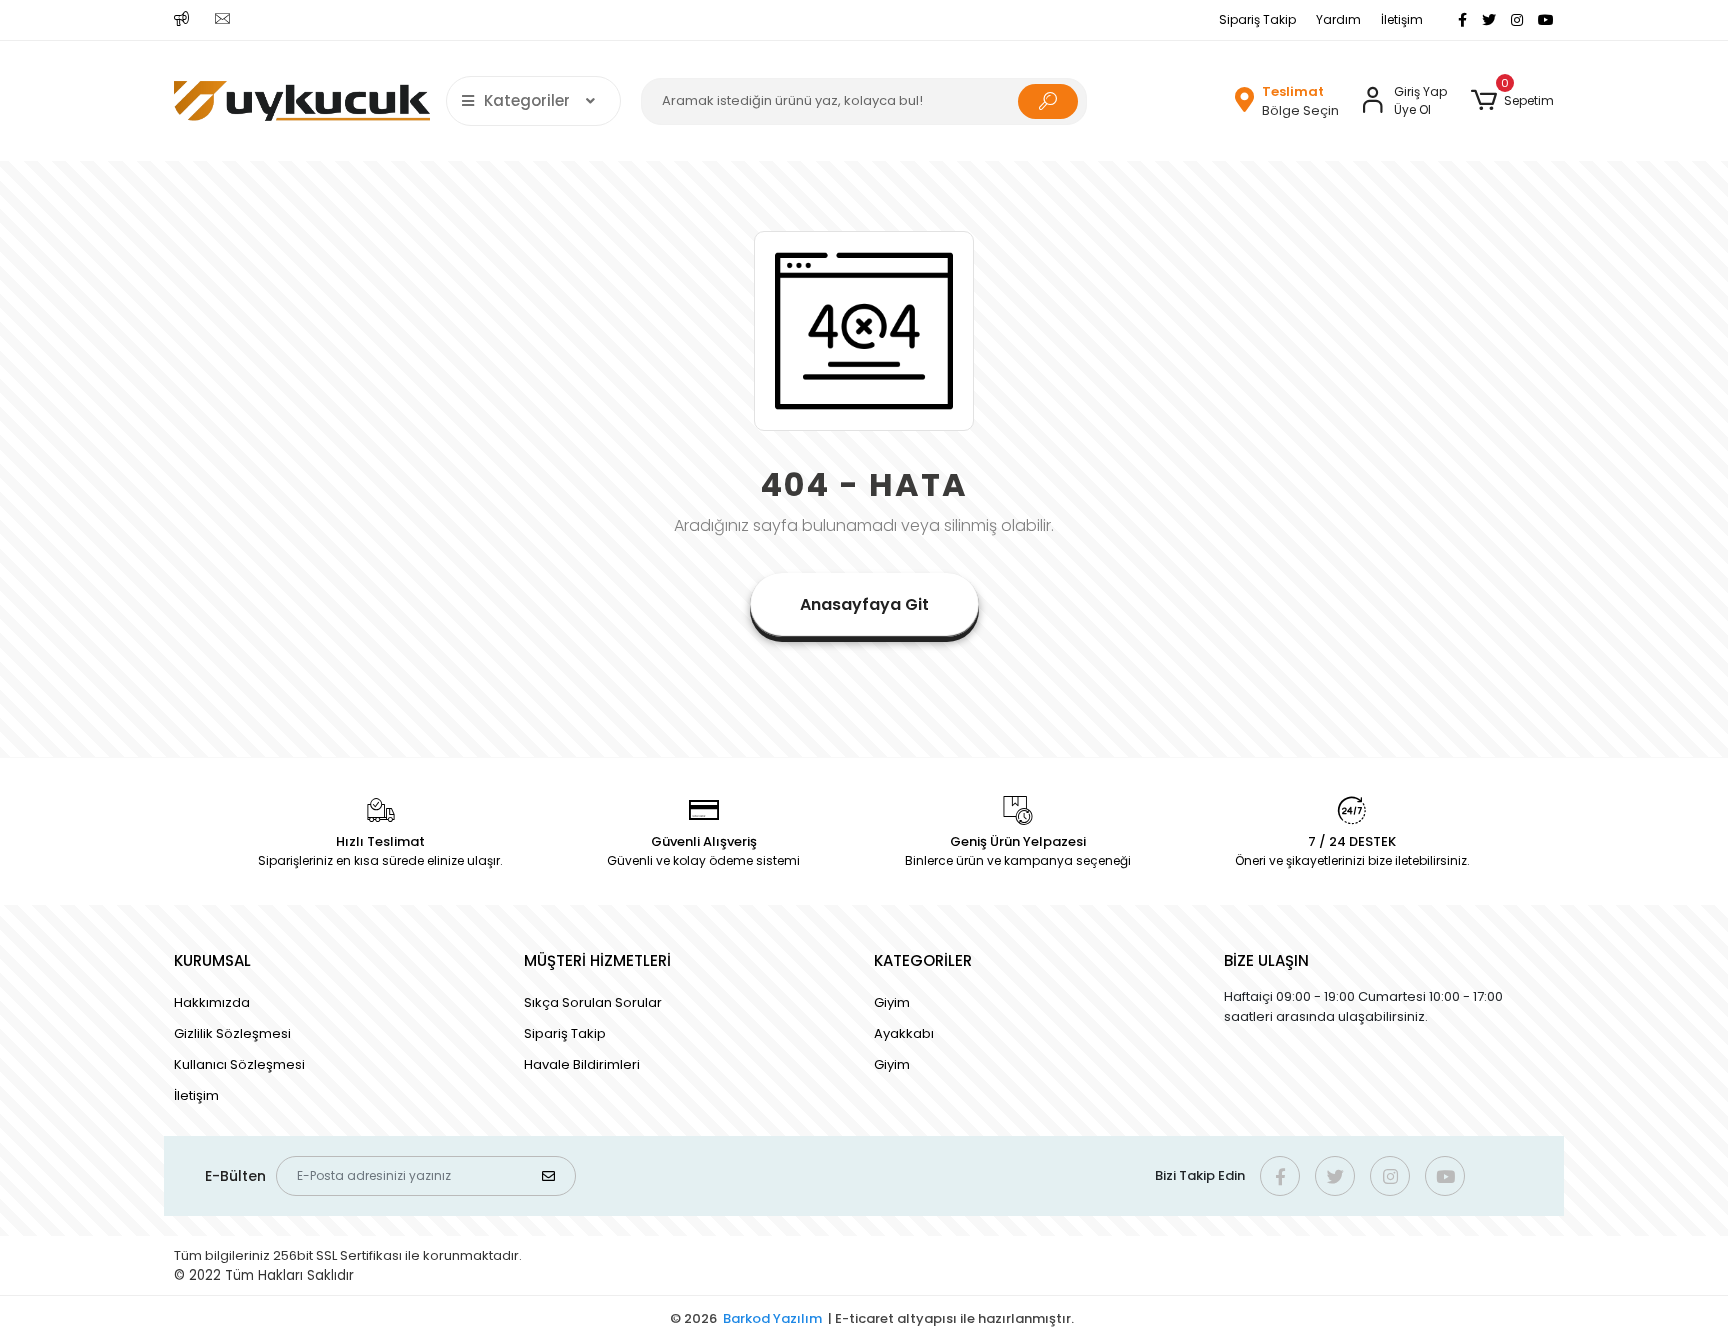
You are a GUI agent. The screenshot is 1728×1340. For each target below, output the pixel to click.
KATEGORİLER (923, 960)
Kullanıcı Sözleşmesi (239, 1064)
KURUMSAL (212, 960)
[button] (1512, 101)
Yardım (1338, 19)
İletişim (1402, 19)
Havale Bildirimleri (582, 1064)
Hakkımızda (212, 1002)
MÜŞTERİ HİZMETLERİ (597, 960)
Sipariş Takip (1257, 19)
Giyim (892, 1002)
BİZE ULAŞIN (1266, 960)
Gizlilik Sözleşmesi (232, 1033)
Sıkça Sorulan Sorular (593, 1002)
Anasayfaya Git (864, 604)
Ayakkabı (904, 1033)
